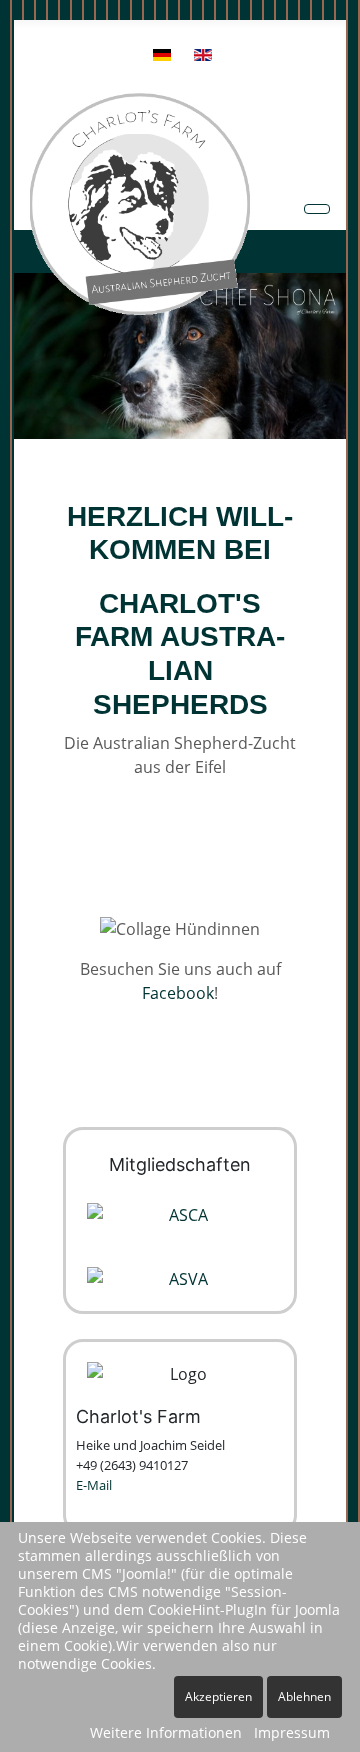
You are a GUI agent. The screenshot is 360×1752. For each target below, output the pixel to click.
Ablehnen (304, 1696)
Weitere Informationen (166, 1732)
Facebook (178, 993)
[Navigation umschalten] (317, 209)
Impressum (292, 1732)
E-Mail (94, 1485)
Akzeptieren (218, 1696)
